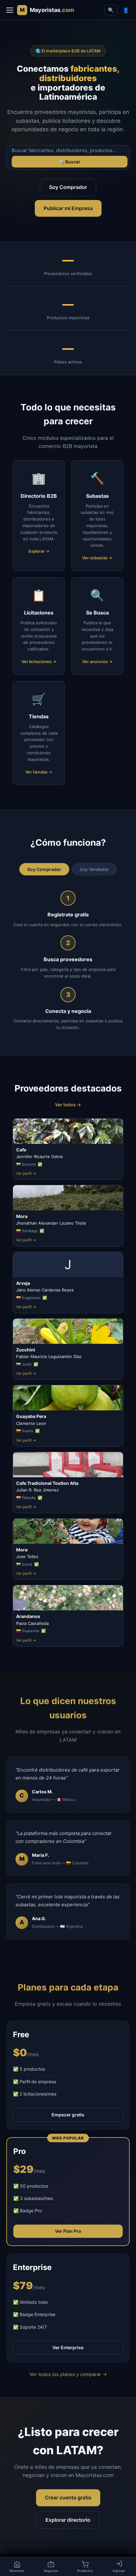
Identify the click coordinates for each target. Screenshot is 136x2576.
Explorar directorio (68, 2520)
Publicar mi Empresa (68, 208)
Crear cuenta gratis (68, 2497)
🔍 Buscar (70, 162)
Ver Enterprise (68, 2347)
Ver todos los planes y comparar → (68, 2374)
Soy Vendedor (94, 869)
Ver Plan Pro (68, 2231)
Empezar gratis (68, 2115)
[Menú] (10, 10)
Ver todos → (68, 1105)
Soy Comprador (68, 187)
